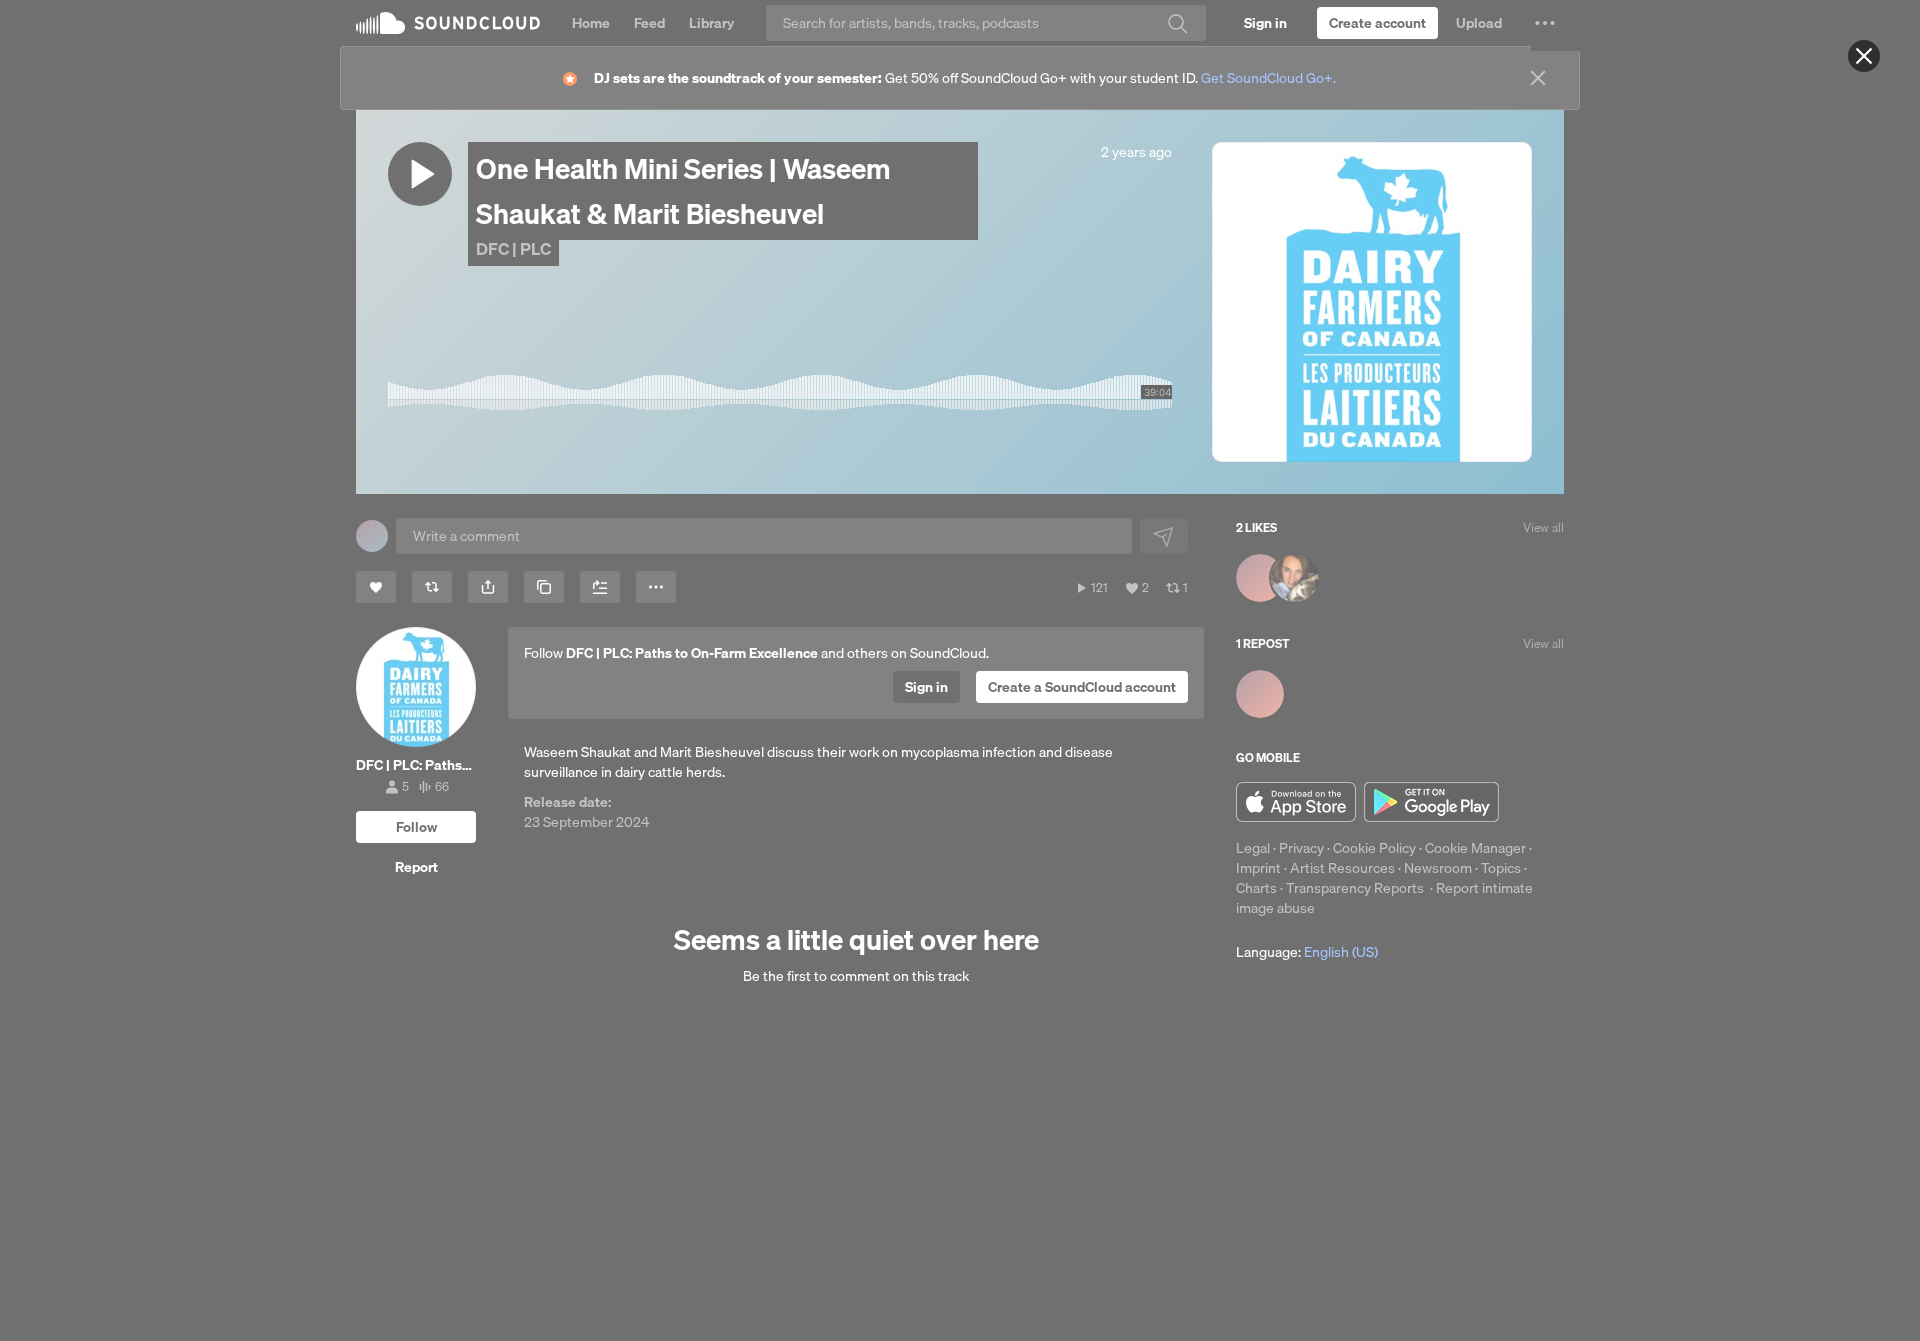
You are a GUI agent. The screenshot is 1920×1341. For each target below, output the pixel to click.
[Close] (1864, 56)
